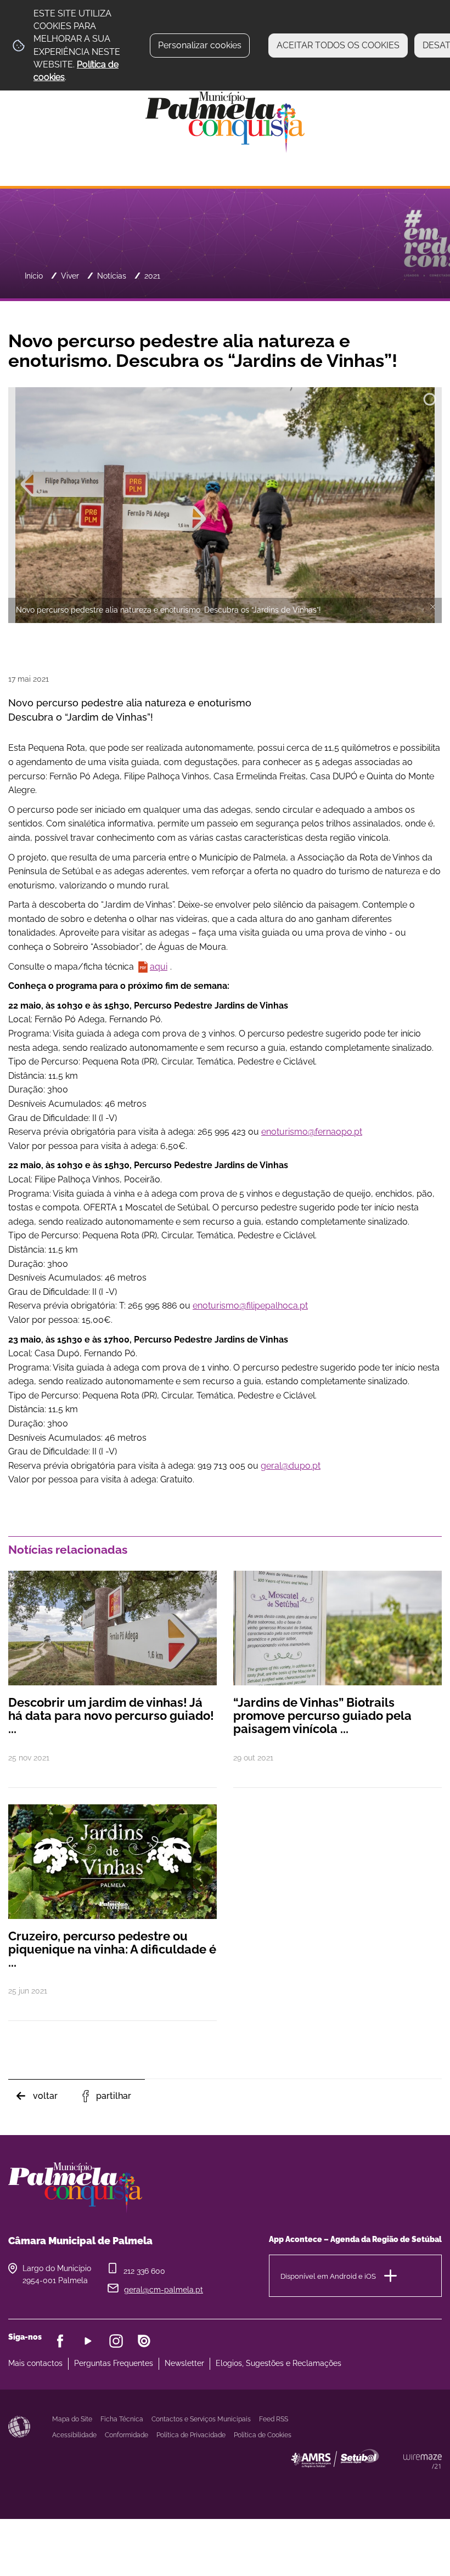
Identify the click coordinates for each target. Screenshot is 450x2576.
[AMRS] (395, 2480)
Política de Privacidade (191, 2435)
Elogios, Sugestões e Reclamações (279, 2363)
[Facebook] (60, 2341)
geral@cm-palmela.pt (164, 2290)
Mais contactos (35, 2363)
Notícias (112, 276)
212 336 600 (144, 2271)
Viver (70, 276)
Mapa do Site (72, 2419)
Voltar (45, 2096)
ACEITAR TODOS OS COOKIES (338, 45)
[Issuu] (144, 2341)
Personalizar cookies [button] (200, 45)
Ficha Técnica (122, 2419)
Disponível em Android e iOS (328, 2276)
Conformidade (126, 2435)
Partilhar (114, 2096)
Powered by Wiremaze (423, 2461)
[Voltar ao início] (225, 121)
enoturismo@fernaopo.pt (312, 1132)
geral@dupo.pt (291, 1466)
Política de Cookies (263, 2435)
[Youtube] (88, 2341)
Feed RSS (274, 2419)
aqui (159, 967)
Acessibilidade (19, 2427)
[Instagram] (116, 2341)
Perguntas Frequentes (114, 2363)
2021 (152, 276)
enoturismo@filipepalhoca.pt (250, 1306)
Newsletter (184, 2363)
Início (34, 276)
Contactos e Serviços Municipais (201, 2419)
